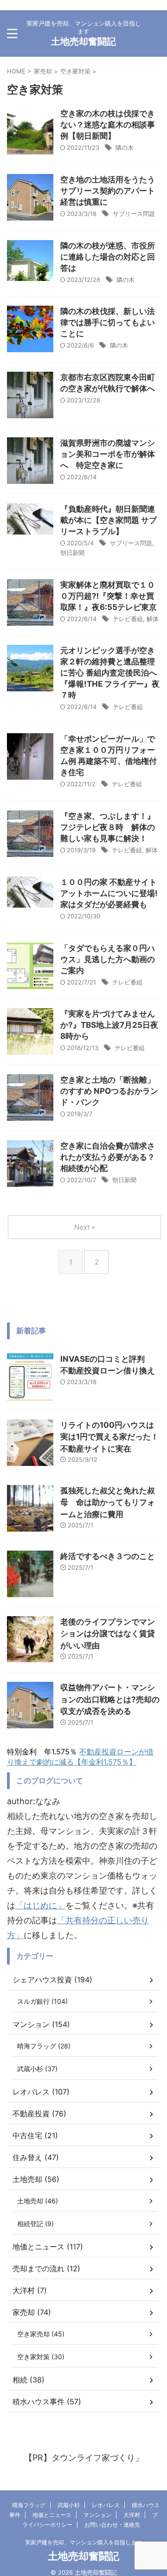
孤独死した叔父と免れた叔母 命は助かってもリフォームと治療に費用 (108, 1502)
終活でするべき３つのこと (108, 1556)
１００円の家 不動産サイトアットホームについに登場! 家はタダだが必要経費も (109, 893)
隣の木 (125, 147)
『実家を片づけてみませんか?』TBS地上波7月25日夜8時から (109, 1025)
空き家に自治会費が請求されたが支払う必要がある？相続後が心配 (108, 1157)
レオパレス (106, 2505)
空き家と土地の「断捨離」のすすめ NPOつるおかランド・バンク (109, 1091)
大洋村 (132, 2515)
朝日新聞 (72, 553)
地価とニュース (52, 2515)
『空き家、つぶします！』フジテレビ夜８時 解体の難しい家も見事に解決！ (108, 827)
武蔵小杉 (69, 2505)
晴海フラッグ (29, 2505)
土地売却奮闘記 (83, 41)
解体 (153, 619)
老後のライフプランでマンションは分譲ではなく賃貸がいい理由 (108, 1634)
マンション (97, 2515)
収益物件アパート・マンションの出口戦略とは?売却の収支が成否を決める (110, 1699)
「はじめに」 (40, 1905)
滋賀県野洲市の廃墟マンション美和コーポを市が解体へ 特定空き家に (108, 454)
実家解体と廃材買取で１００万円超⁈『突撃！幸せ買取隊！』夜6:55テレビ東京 (109, 596)
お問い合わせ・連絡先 (112, 2525)
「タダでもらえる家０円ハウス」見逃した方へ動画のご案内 (108, 959)
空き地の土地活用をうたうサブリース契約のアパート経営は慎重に (108, 191)
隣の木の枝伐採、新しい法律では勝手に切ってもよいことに (108, 322)
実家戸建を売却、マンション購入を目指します (83, 2542)
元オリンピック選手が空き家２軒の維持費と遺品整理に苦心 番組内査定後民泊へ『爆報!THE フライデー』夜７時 (110, 673)
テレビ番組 (128, 619)
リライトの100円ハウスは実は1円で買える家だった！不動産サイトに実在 (109, 1437)
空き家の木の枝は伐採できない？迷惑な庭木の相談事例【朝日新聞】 (108, 125)
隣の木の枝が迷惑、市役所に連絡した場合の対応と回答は (108, 257)
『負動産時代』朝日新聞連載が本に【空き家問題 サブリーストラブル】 (109, 520)
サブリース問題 (134, 214)
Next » (85, 1227)
